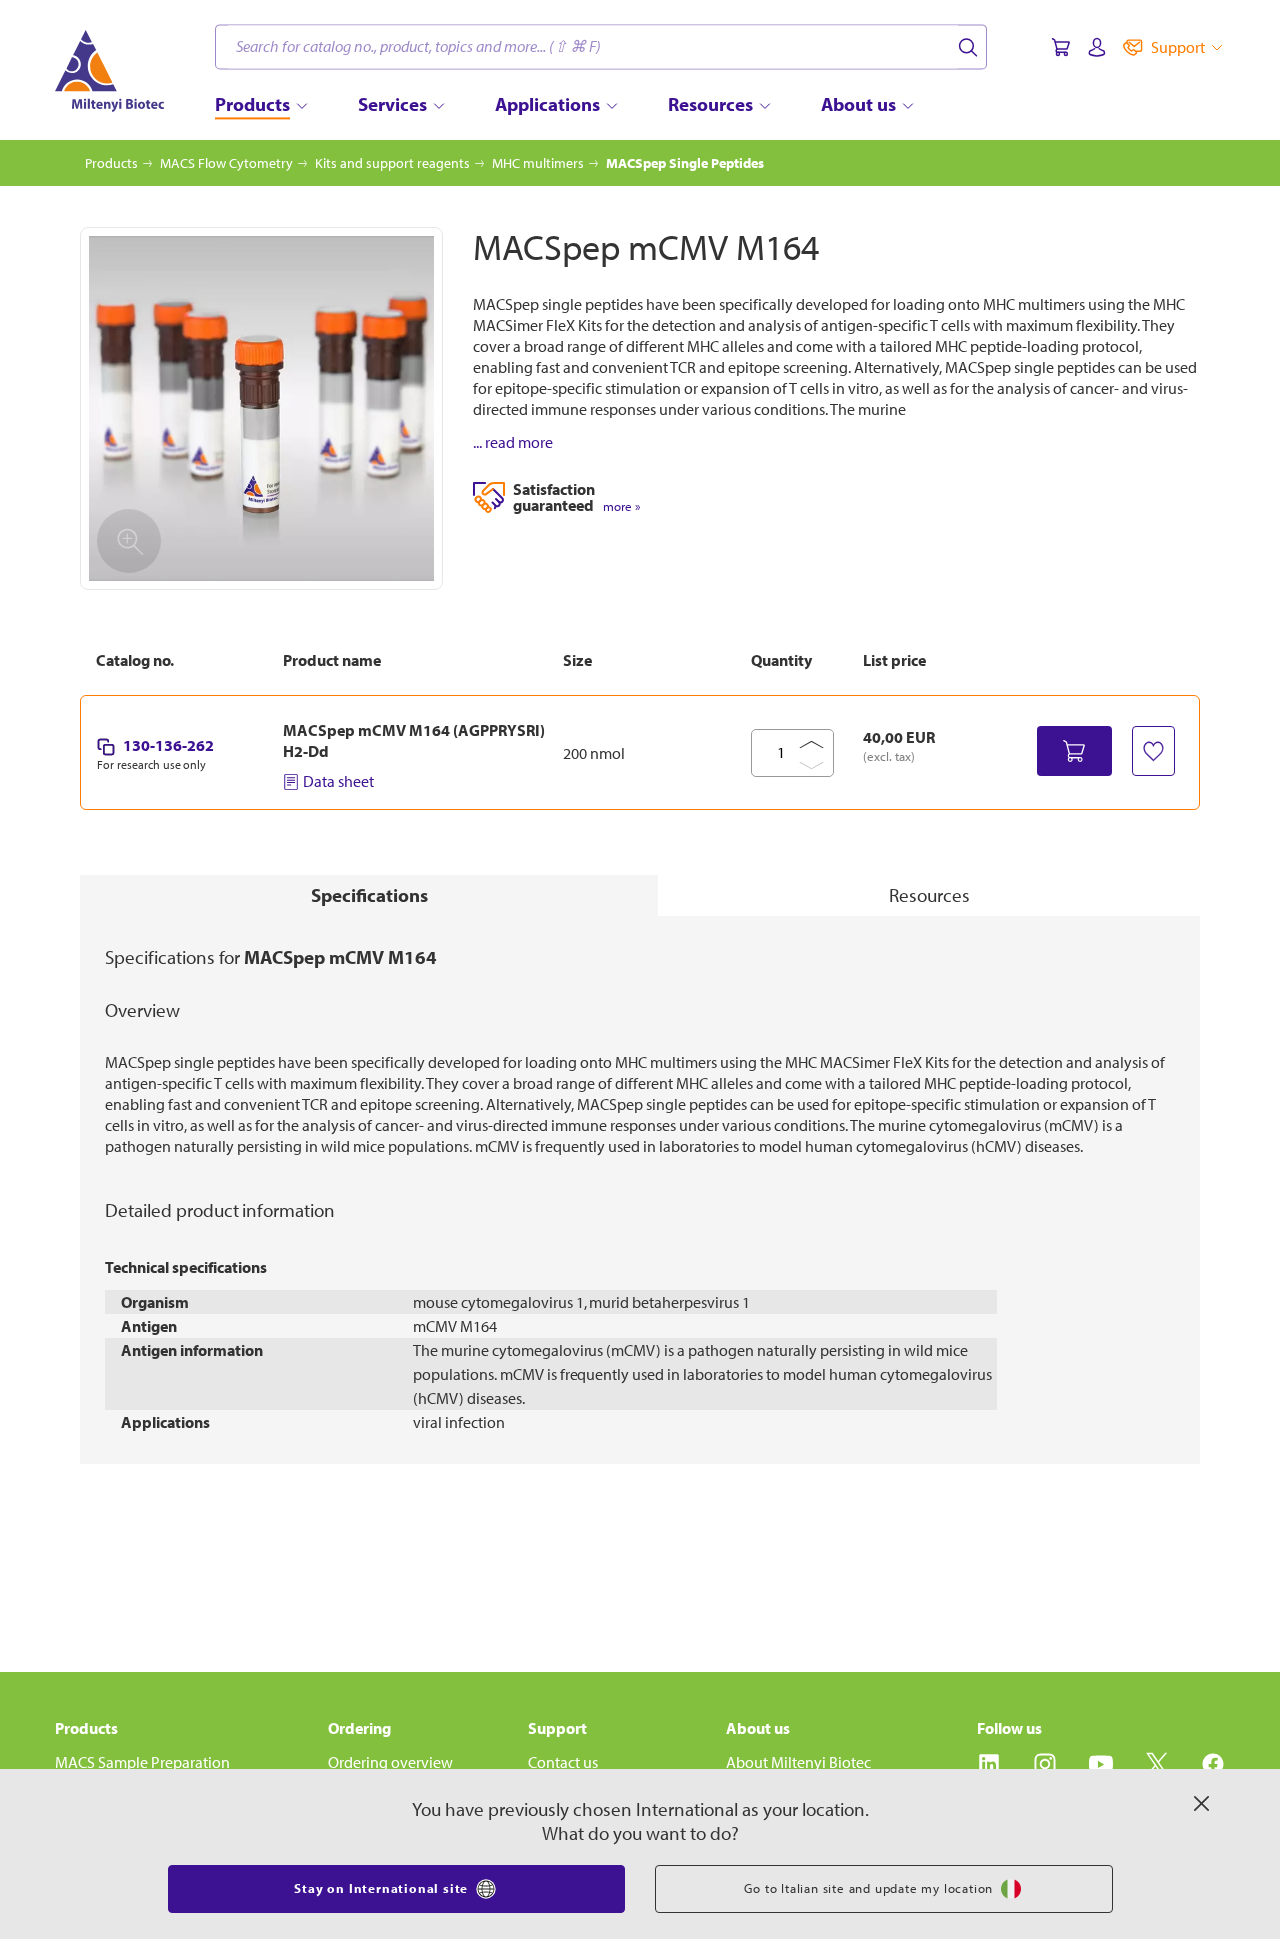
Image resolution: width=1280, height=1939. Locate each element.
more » (621, 506)
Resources (929, 895)
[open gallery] (261, 408)
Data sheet (338, 781)
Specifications (369, 895)
